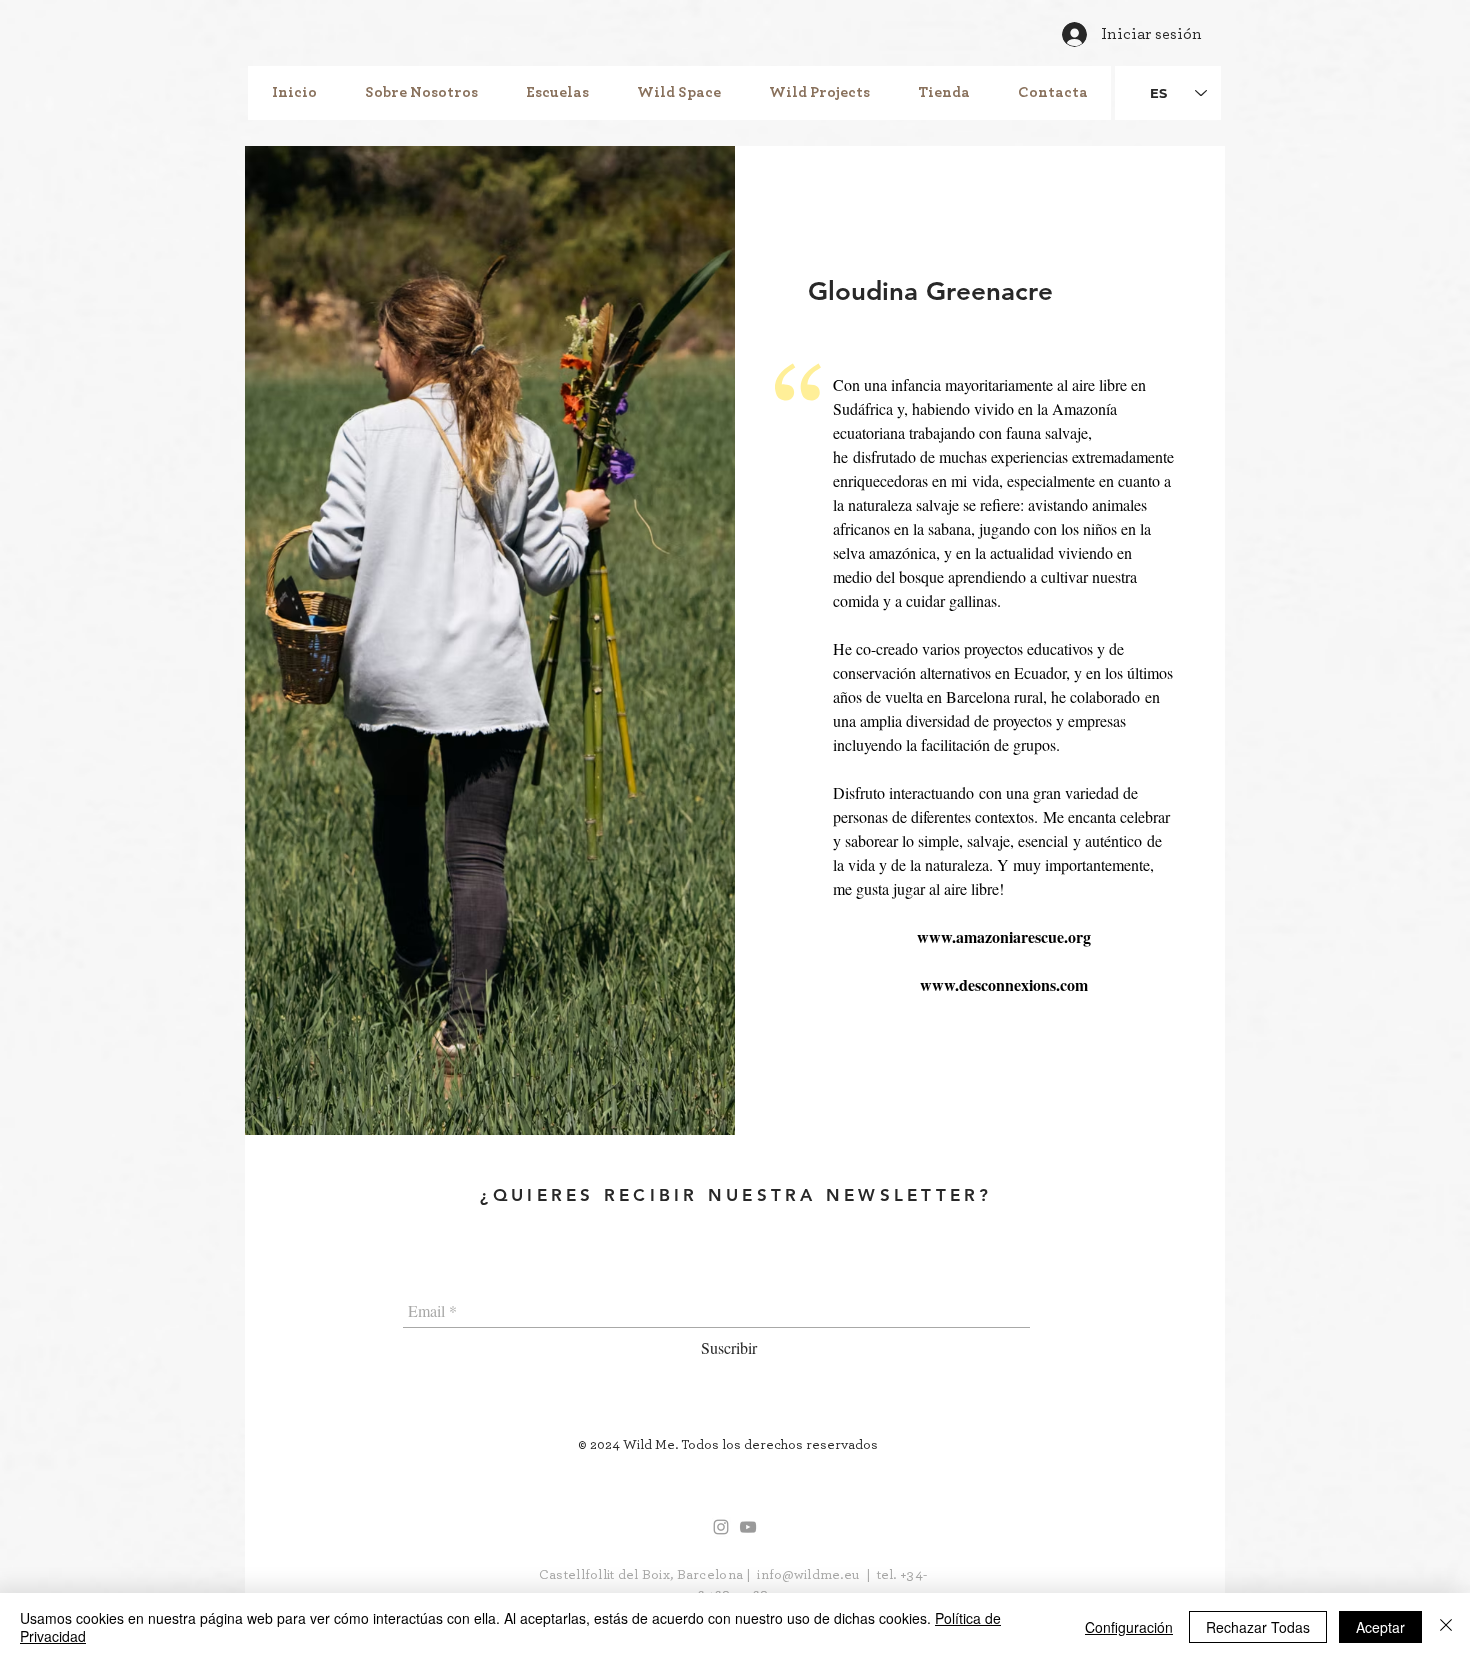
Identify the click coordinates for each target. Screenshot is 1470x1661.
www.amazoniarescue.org (1004, 936)
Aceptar (1380, 1627)
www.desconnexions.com (1004, 984)
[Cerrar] (1446, 1627)
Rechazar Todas (1258, 1627)
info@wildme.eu (808, 1575)
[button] (421, 93)
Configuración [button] (1129, 1627)
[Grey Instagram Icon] (721, 1527)
